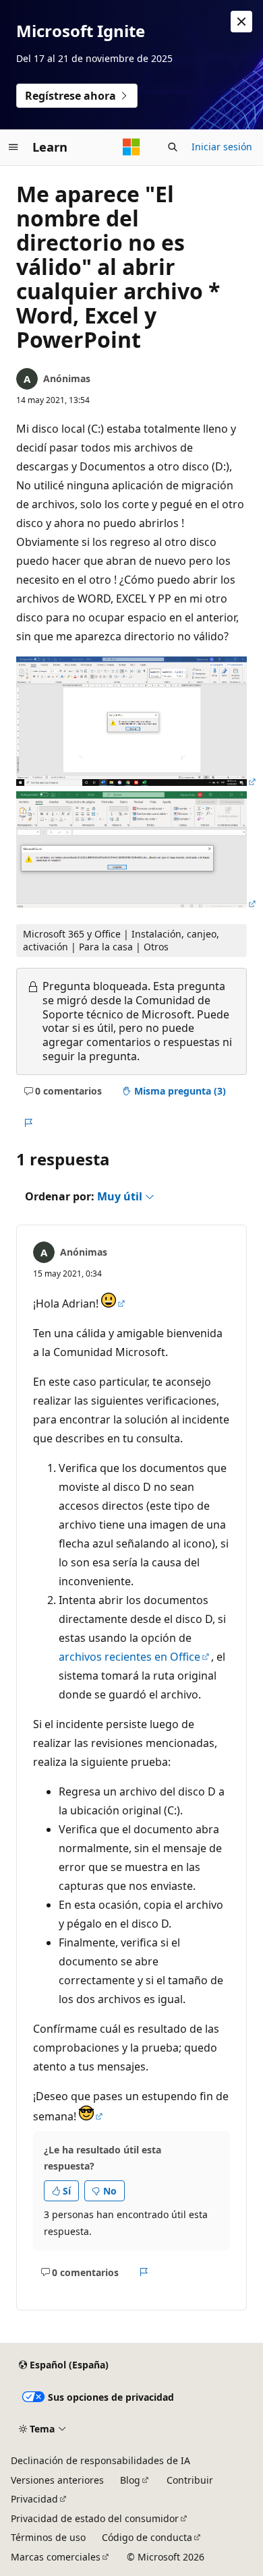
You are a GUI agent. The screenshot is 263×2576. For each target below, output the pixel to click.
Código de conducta (147, 2537)
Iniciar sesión (222, 147)
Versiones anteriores (57, 2480)
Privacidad (34, 2499)
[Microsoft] (131, 147)
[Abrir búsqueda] (173, 147)
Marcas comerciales (56, 2557)
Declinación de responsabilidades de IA (100, 2460)
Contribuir (190, 2480)
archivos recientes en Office (129, 1657)
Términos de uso (48, 2537)
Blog (130, 2480)
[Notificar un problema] (28, 1123)
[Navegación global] (13, 147)
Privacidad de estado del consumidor (95, 2518)
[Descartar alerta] (241, 22)
